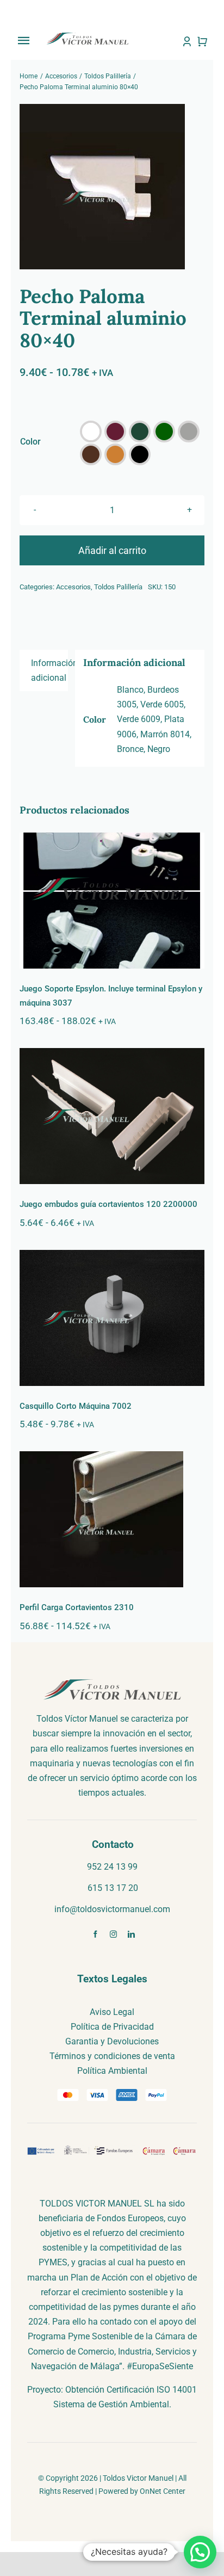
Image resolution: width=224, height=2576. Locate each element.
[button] (91, 432)
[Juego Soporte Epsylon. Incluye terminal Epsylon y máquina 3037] (112, 901)
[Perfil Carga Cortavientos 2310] (112, 1519)
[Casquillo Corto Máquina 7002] (112, 1318)
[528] (112, 187)
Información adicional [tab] (49, 670)
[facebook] (95, 1934)
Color (30, 442)
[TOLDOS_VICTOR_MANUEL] (87, 36)
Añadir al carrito (112, 550)
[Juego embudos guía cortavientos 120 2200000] (112, 1116)
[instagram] (113, 1934)
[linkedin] (131, 1934)
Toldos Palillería (118, 587)
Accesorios (73, 587)
